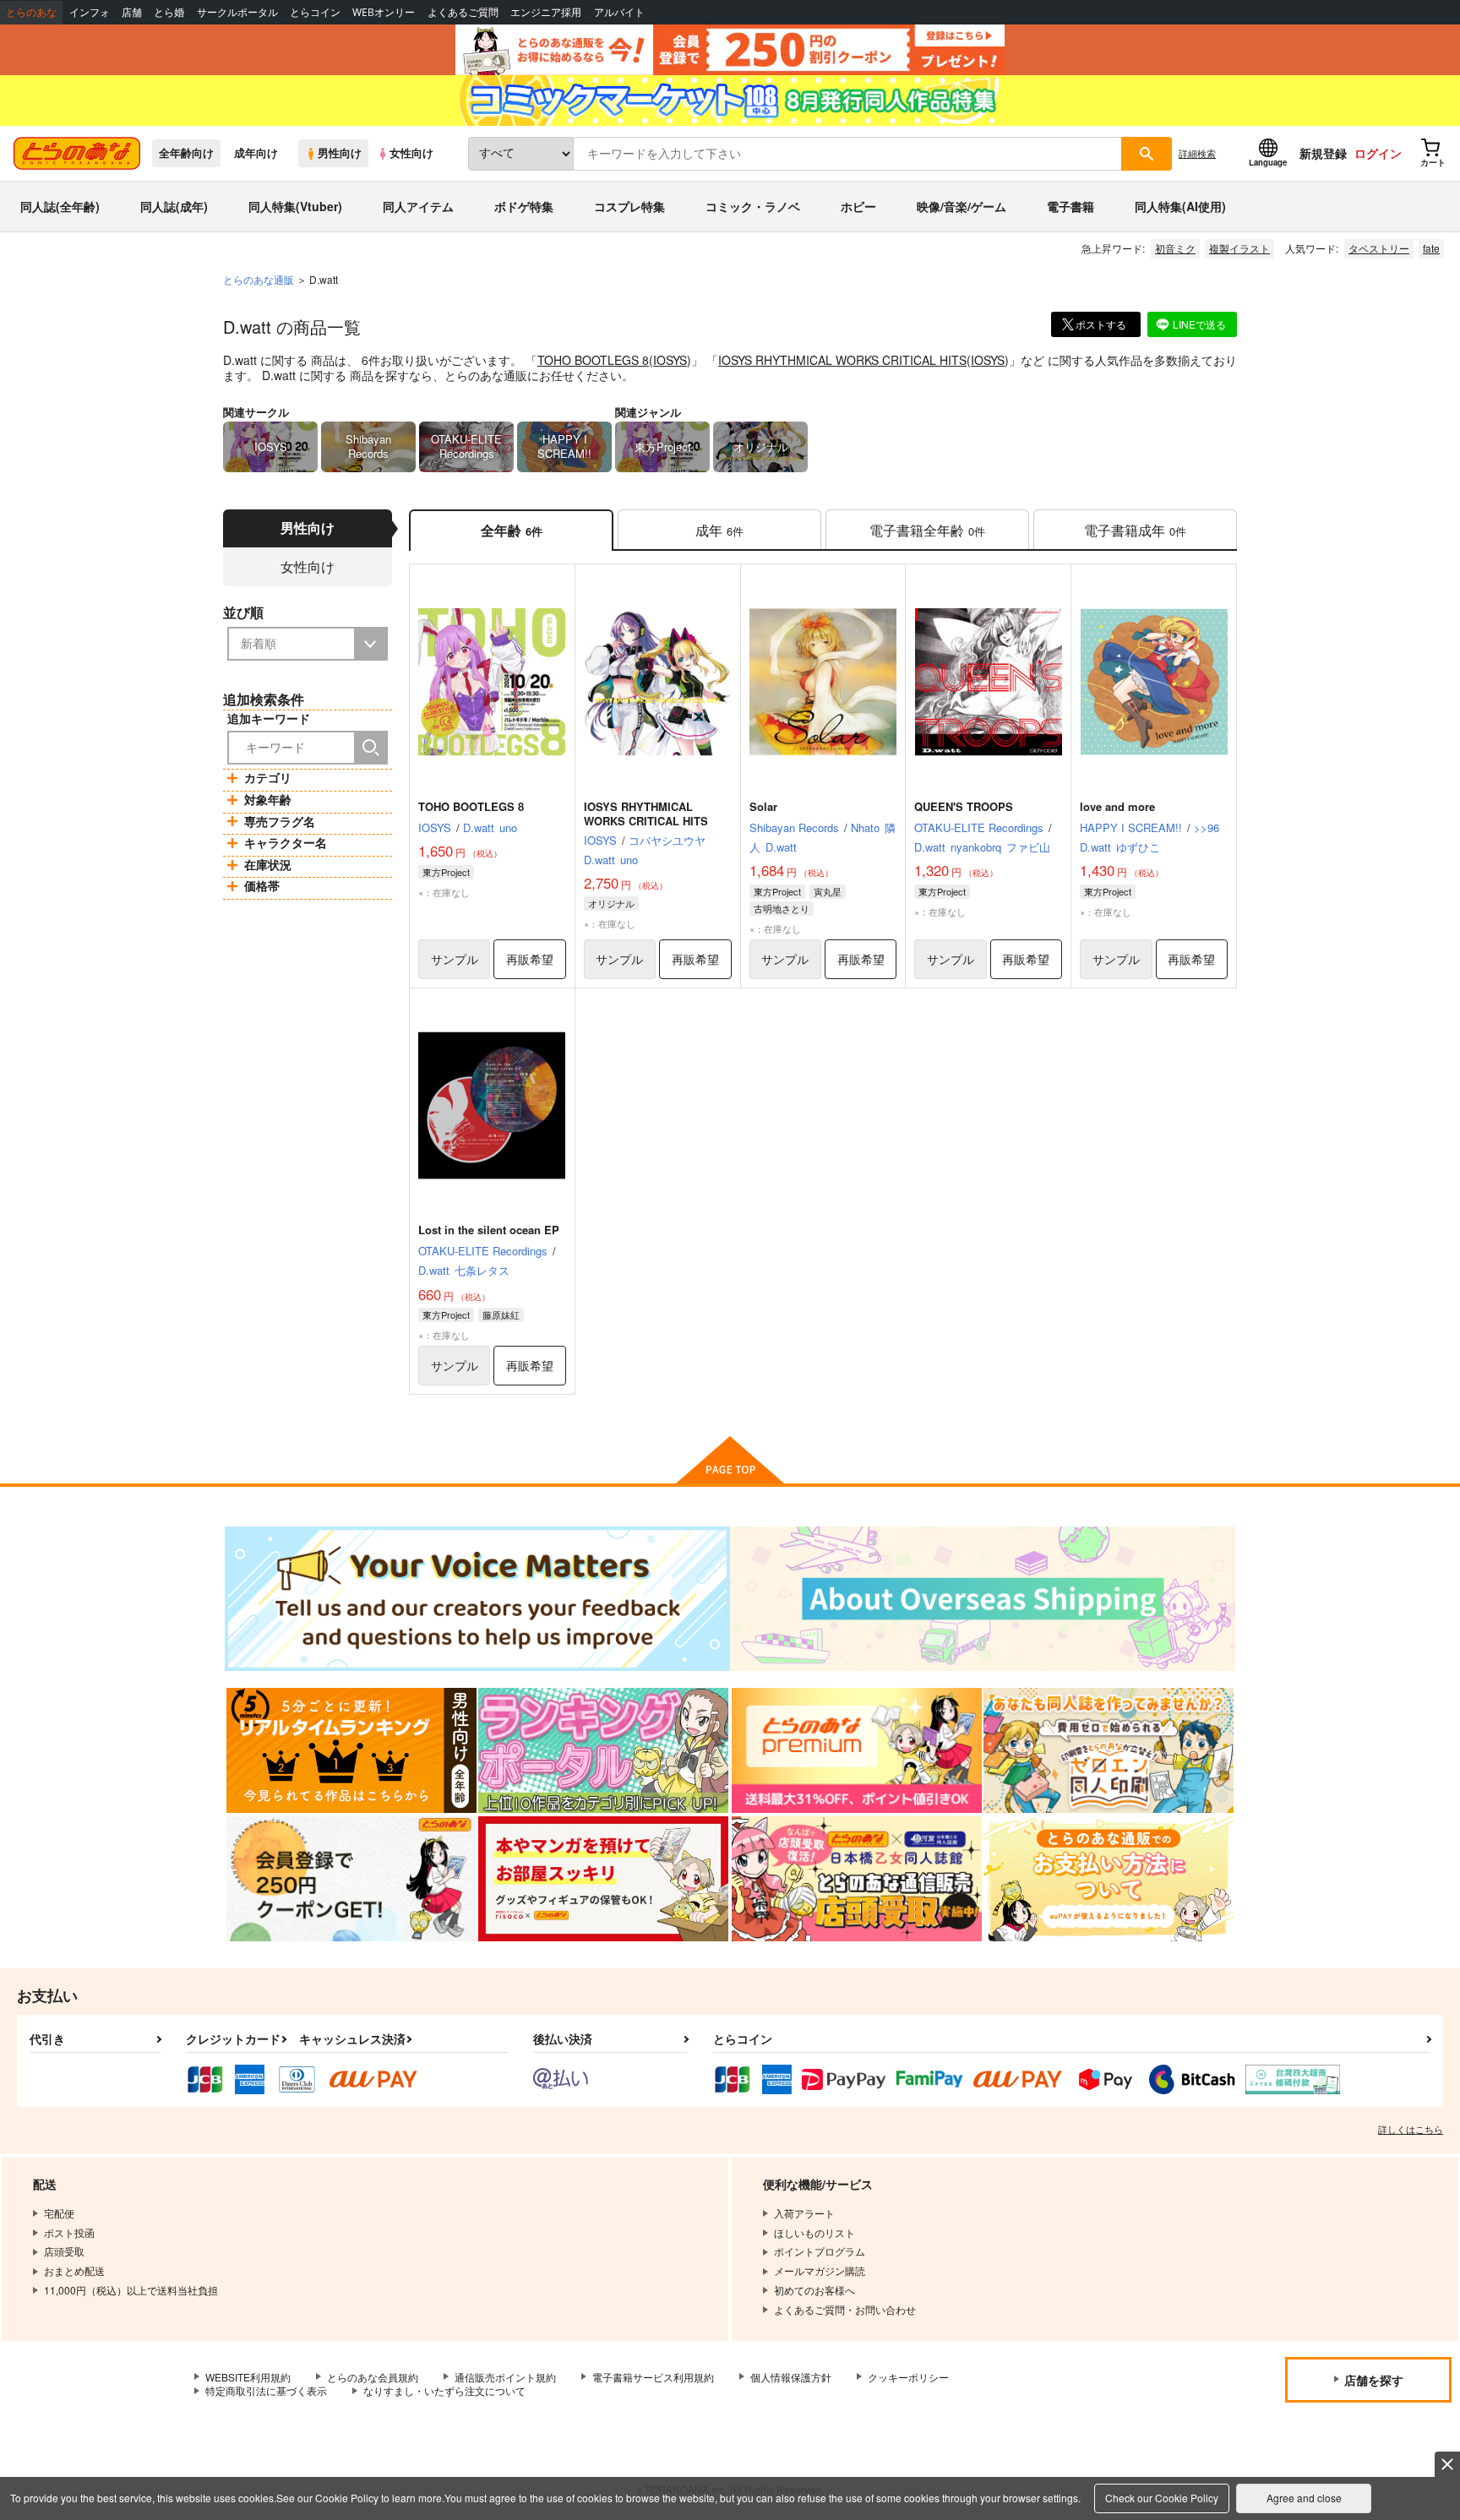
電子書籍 (1070, 206)
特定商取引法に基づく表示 (266, 2390)
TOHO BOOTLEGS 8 (593, 360)
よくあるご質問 (463, 12)
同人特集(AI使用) (1180, 206)
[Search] (371, 748)
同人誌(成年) (174, 206)
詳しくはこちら (1411, 2129)
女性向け (411, 153)
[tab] (719, 530)
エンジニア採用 (546, 12)
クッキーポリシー (908, 2377)
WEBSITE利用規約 (248, 2377)
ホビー (858, 206)
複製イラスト (1239, 248)
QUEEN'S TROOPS (964, 806)
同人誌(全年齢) (60, 206)
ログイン (1378, 153)
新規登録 (1323, 153)
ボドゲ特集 (524, 206)
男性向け (340, 153)
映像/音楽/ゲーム (962, 206)
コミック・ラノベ (753, 206)
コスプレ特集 (629, 206)
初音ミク (1175, 248)
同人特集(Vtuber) (295, 206)
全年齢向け (186, 153)
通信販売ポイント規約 (505, 2377)
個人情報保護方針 (791, 2377)
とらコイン (315, 12)
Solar (763, 806)
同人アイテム (418, 206)
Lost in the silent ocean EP (489, 1230)
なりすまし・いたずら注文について (444, 2390)
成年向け (256, 153)
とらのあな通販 (259, 279)
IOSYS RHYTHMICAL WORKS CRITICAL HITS (842, 360)
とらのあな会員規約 (373, 2377)
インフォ (90, 12)
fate (1431, 248)
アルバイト (619, 12)
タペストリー (1379, 248)
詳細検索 (1197, 153)
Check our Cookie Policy (1162, 2498)
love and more (1117, 806)
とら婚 (169, 12)
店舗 (132, 12)
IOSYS (670, 360)
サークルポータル (237, 12)
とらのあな (31, 12)
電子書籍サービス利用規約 (653, 2377)
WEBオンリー (384, 12)
